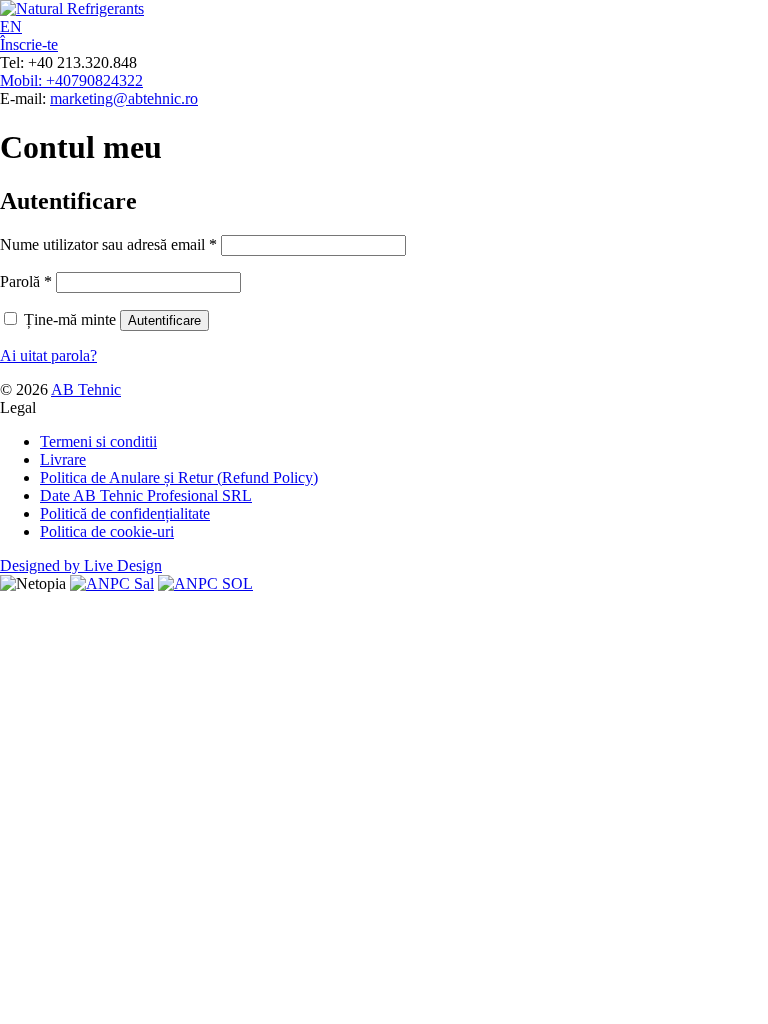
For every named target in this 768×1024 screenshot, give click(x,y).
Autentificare (164, 320)
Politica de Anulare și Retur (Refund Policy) (179, 477)
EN (11, 26)
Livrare (63, 459)
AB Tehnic (86, 389)
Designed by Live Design (81, 565)
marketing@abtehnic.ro (124, 98)
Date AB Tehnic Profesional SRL (146, 495)
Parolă (26, 281)
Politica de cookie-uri (107, 531)
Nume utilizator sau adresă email (108, 244)
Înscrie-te (29, 44)
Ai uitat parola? (48, 355)
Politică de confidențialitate (125, 513)
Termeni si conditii (98, 441)
